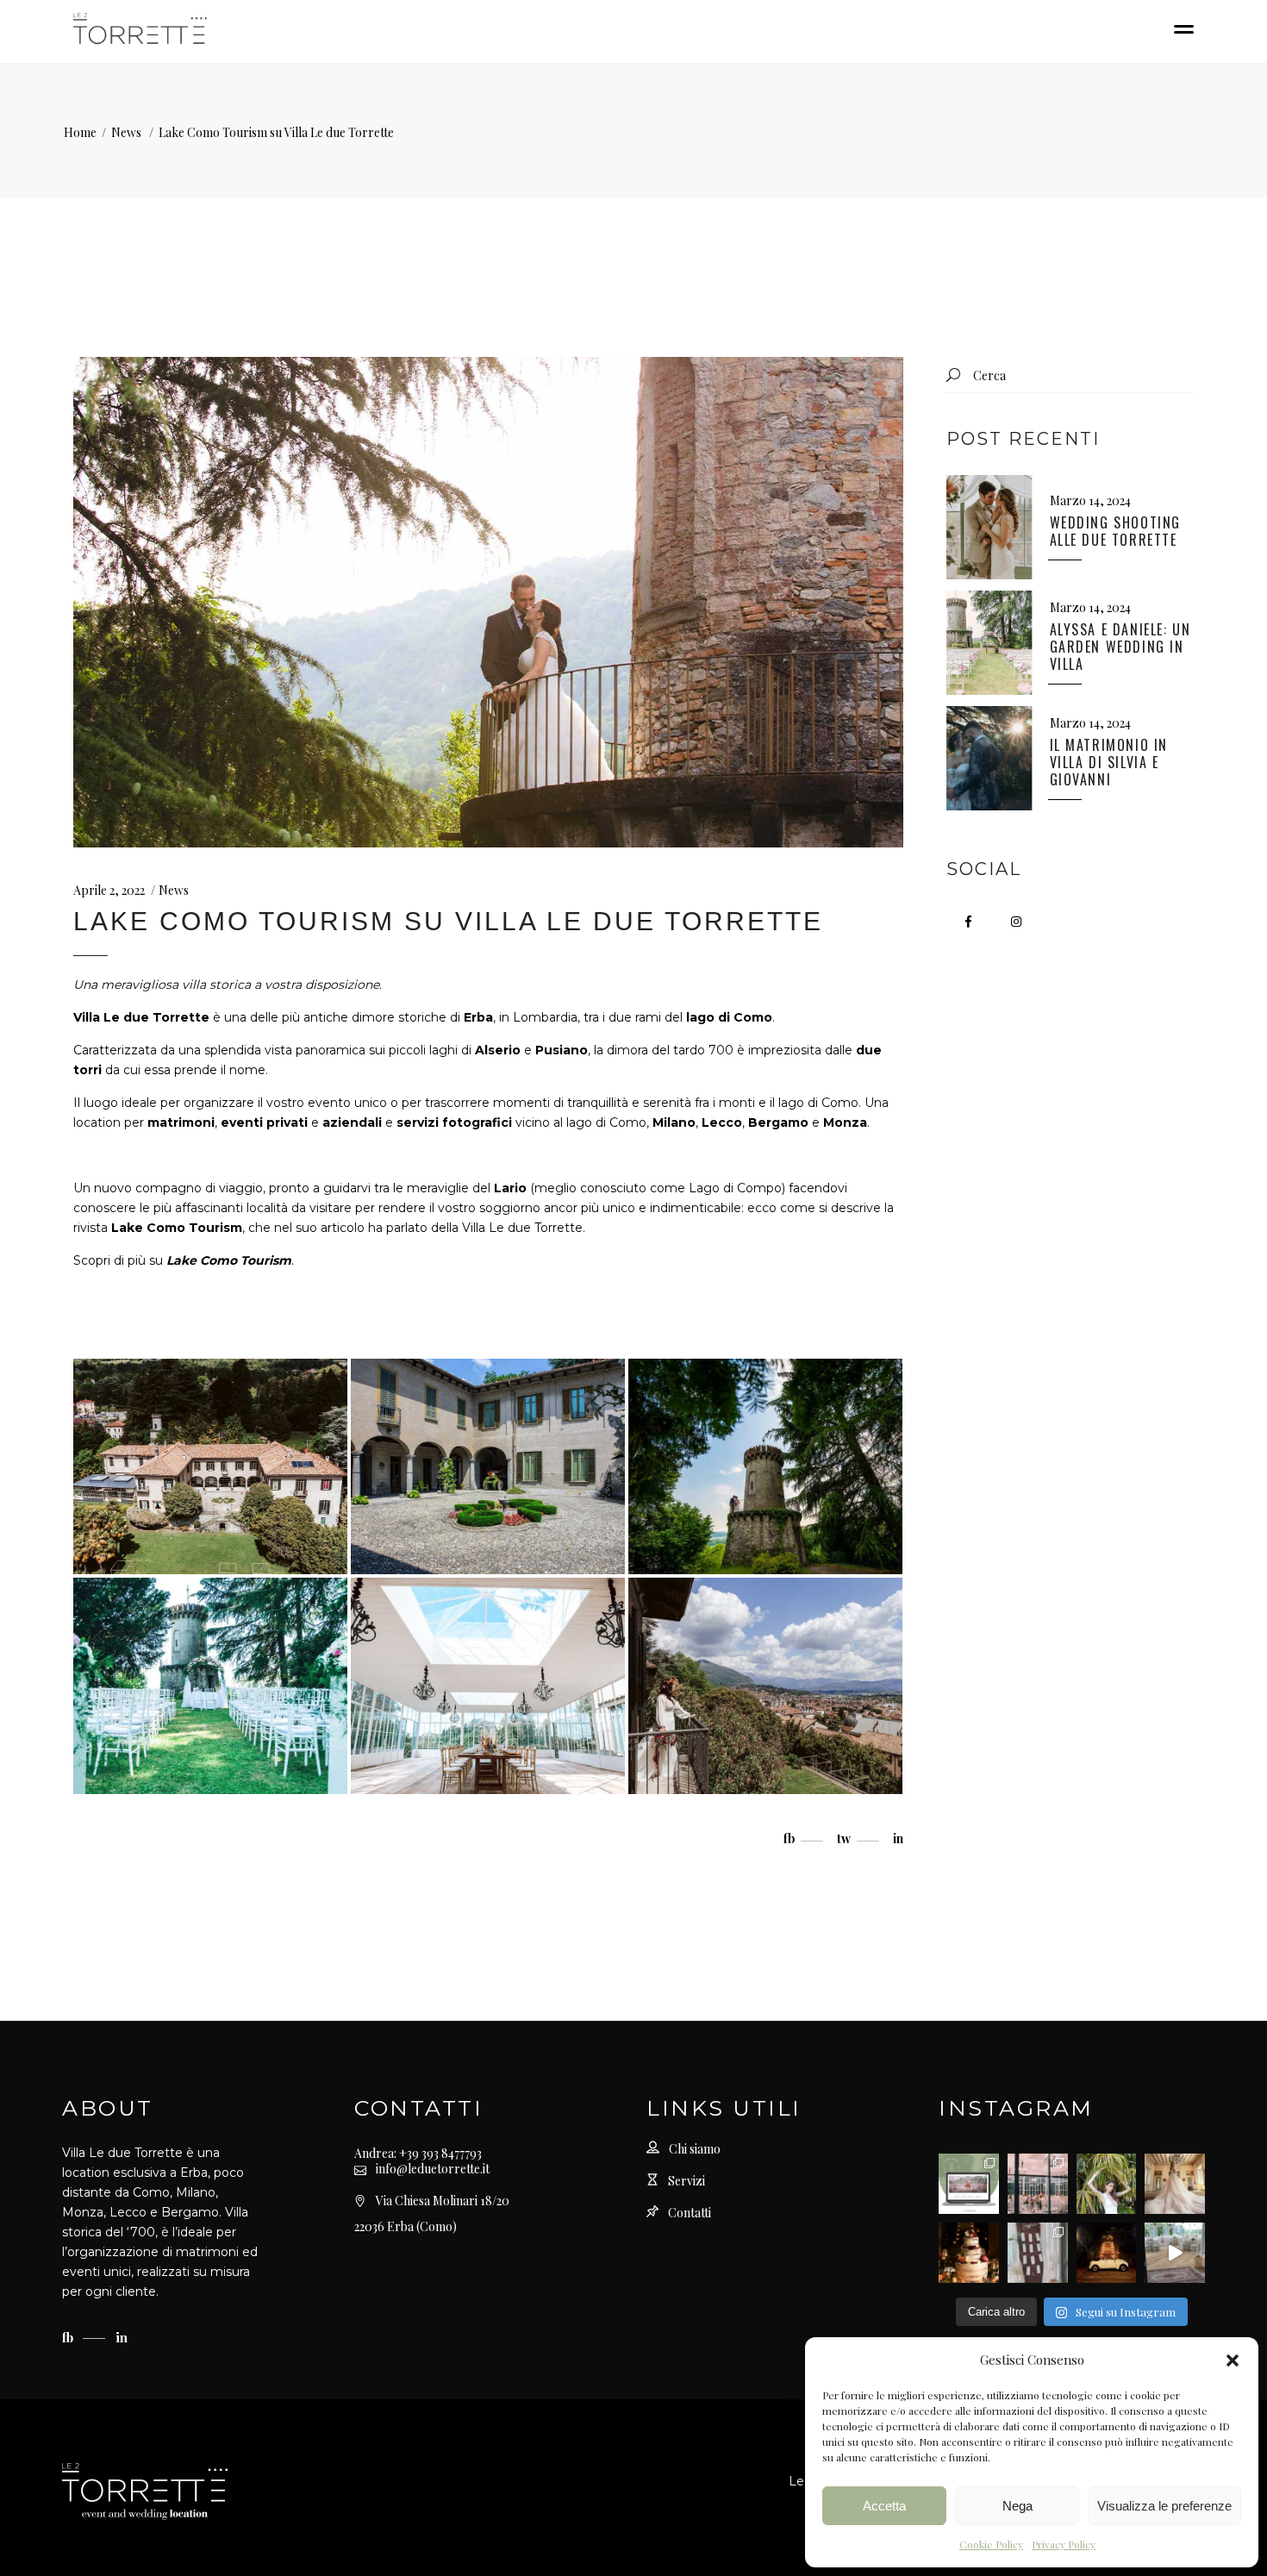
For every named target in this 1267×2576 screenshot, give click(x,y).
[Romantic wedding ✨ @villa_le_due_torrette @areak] (1175, 2253)
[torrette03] (488, 1467)
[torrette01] (210, 1467)
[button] (1233, 2360)
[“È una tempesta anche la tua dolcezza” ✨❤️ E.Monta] (969, 2253)
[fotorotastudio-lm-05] (765, 1467)
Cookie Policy (991, 2544)
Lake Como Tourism (229, 1260)
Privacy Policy (1064, 2544)
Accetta (884, 2506)
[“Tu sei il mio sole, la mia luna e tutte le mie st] (1107, 2253)
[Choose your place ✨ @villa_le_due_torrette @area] (1038, 2253)
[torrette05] (210, 1686)
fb (69, 2337)
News (126, 132)
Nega (1017, 2506)
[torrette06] (488, 1686)
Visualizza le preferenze (1164, 2506)
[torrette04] (765, 1686)
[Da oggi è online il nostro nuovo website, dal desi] (969, 2184)
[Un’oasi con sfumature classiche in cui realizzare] (1107, 2184)
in (122, 2337)
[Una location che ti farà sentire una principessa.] (1175, 2184)
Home (80, 132)
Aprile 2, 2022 (109, 890)
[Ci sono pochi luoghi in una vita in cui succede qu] (1038, 2184)
